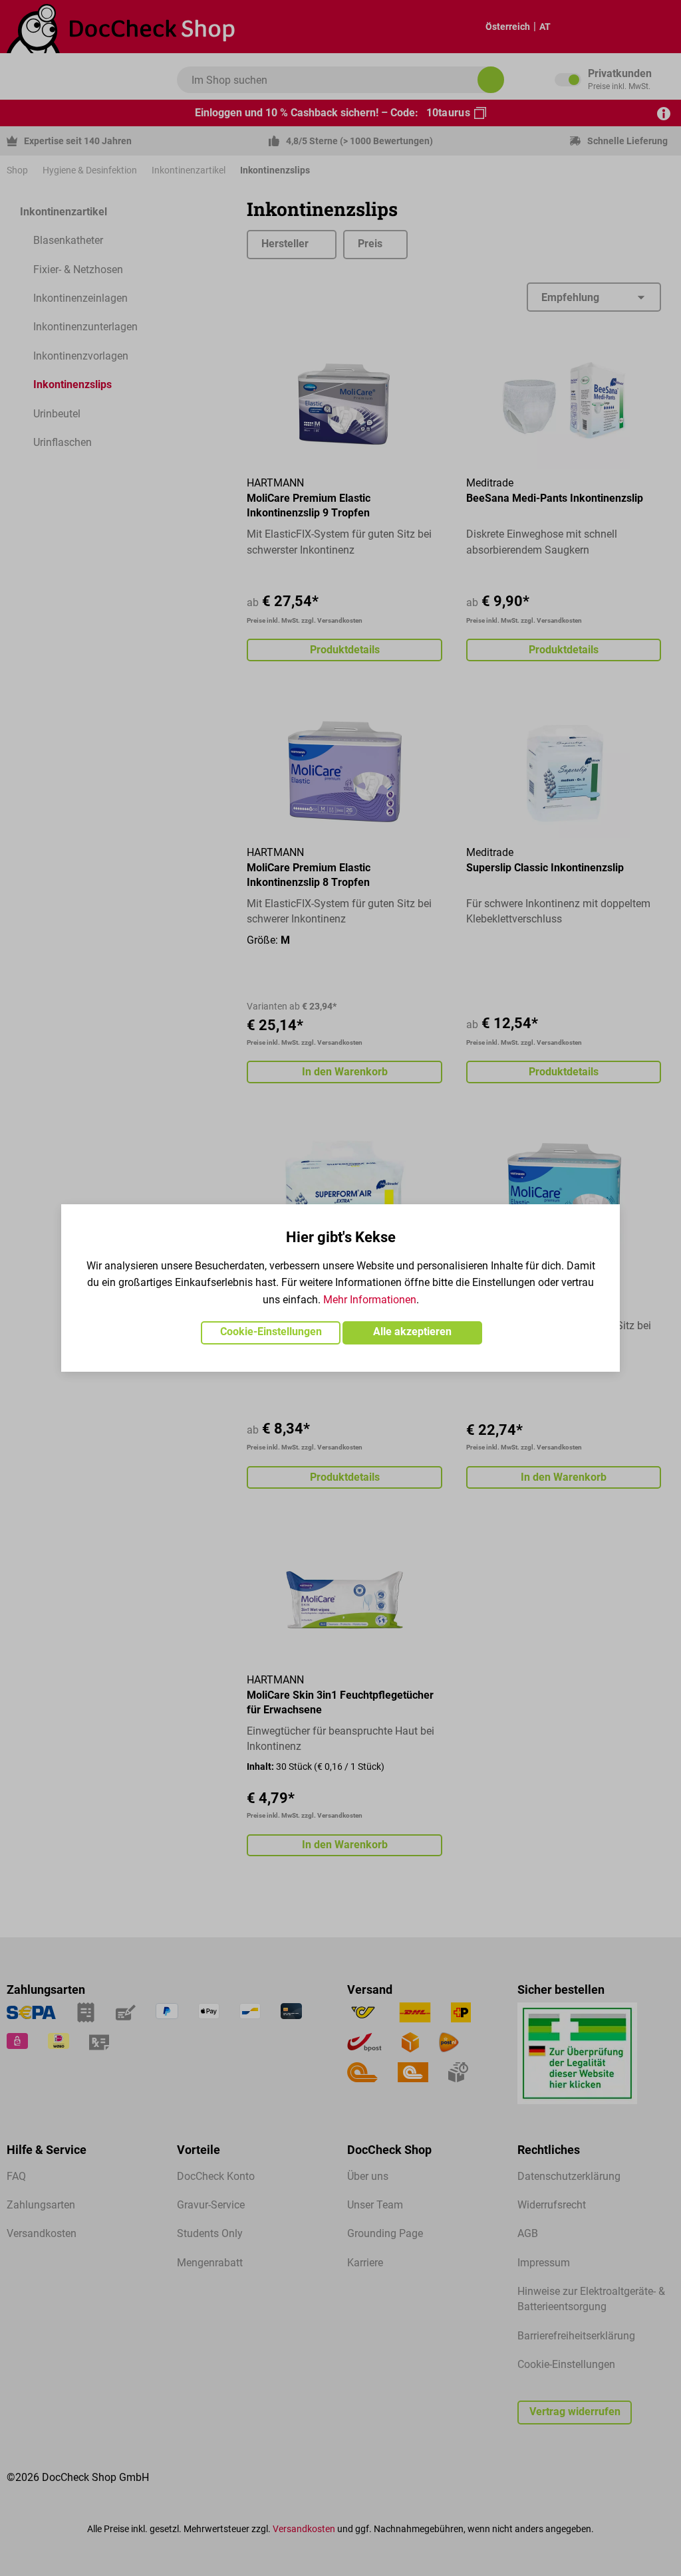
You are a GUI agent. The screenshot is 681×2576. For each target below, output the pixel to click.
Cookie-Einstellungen (271, 1332)
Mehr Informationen (370, 1300)
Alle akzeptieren (412, 1332)
